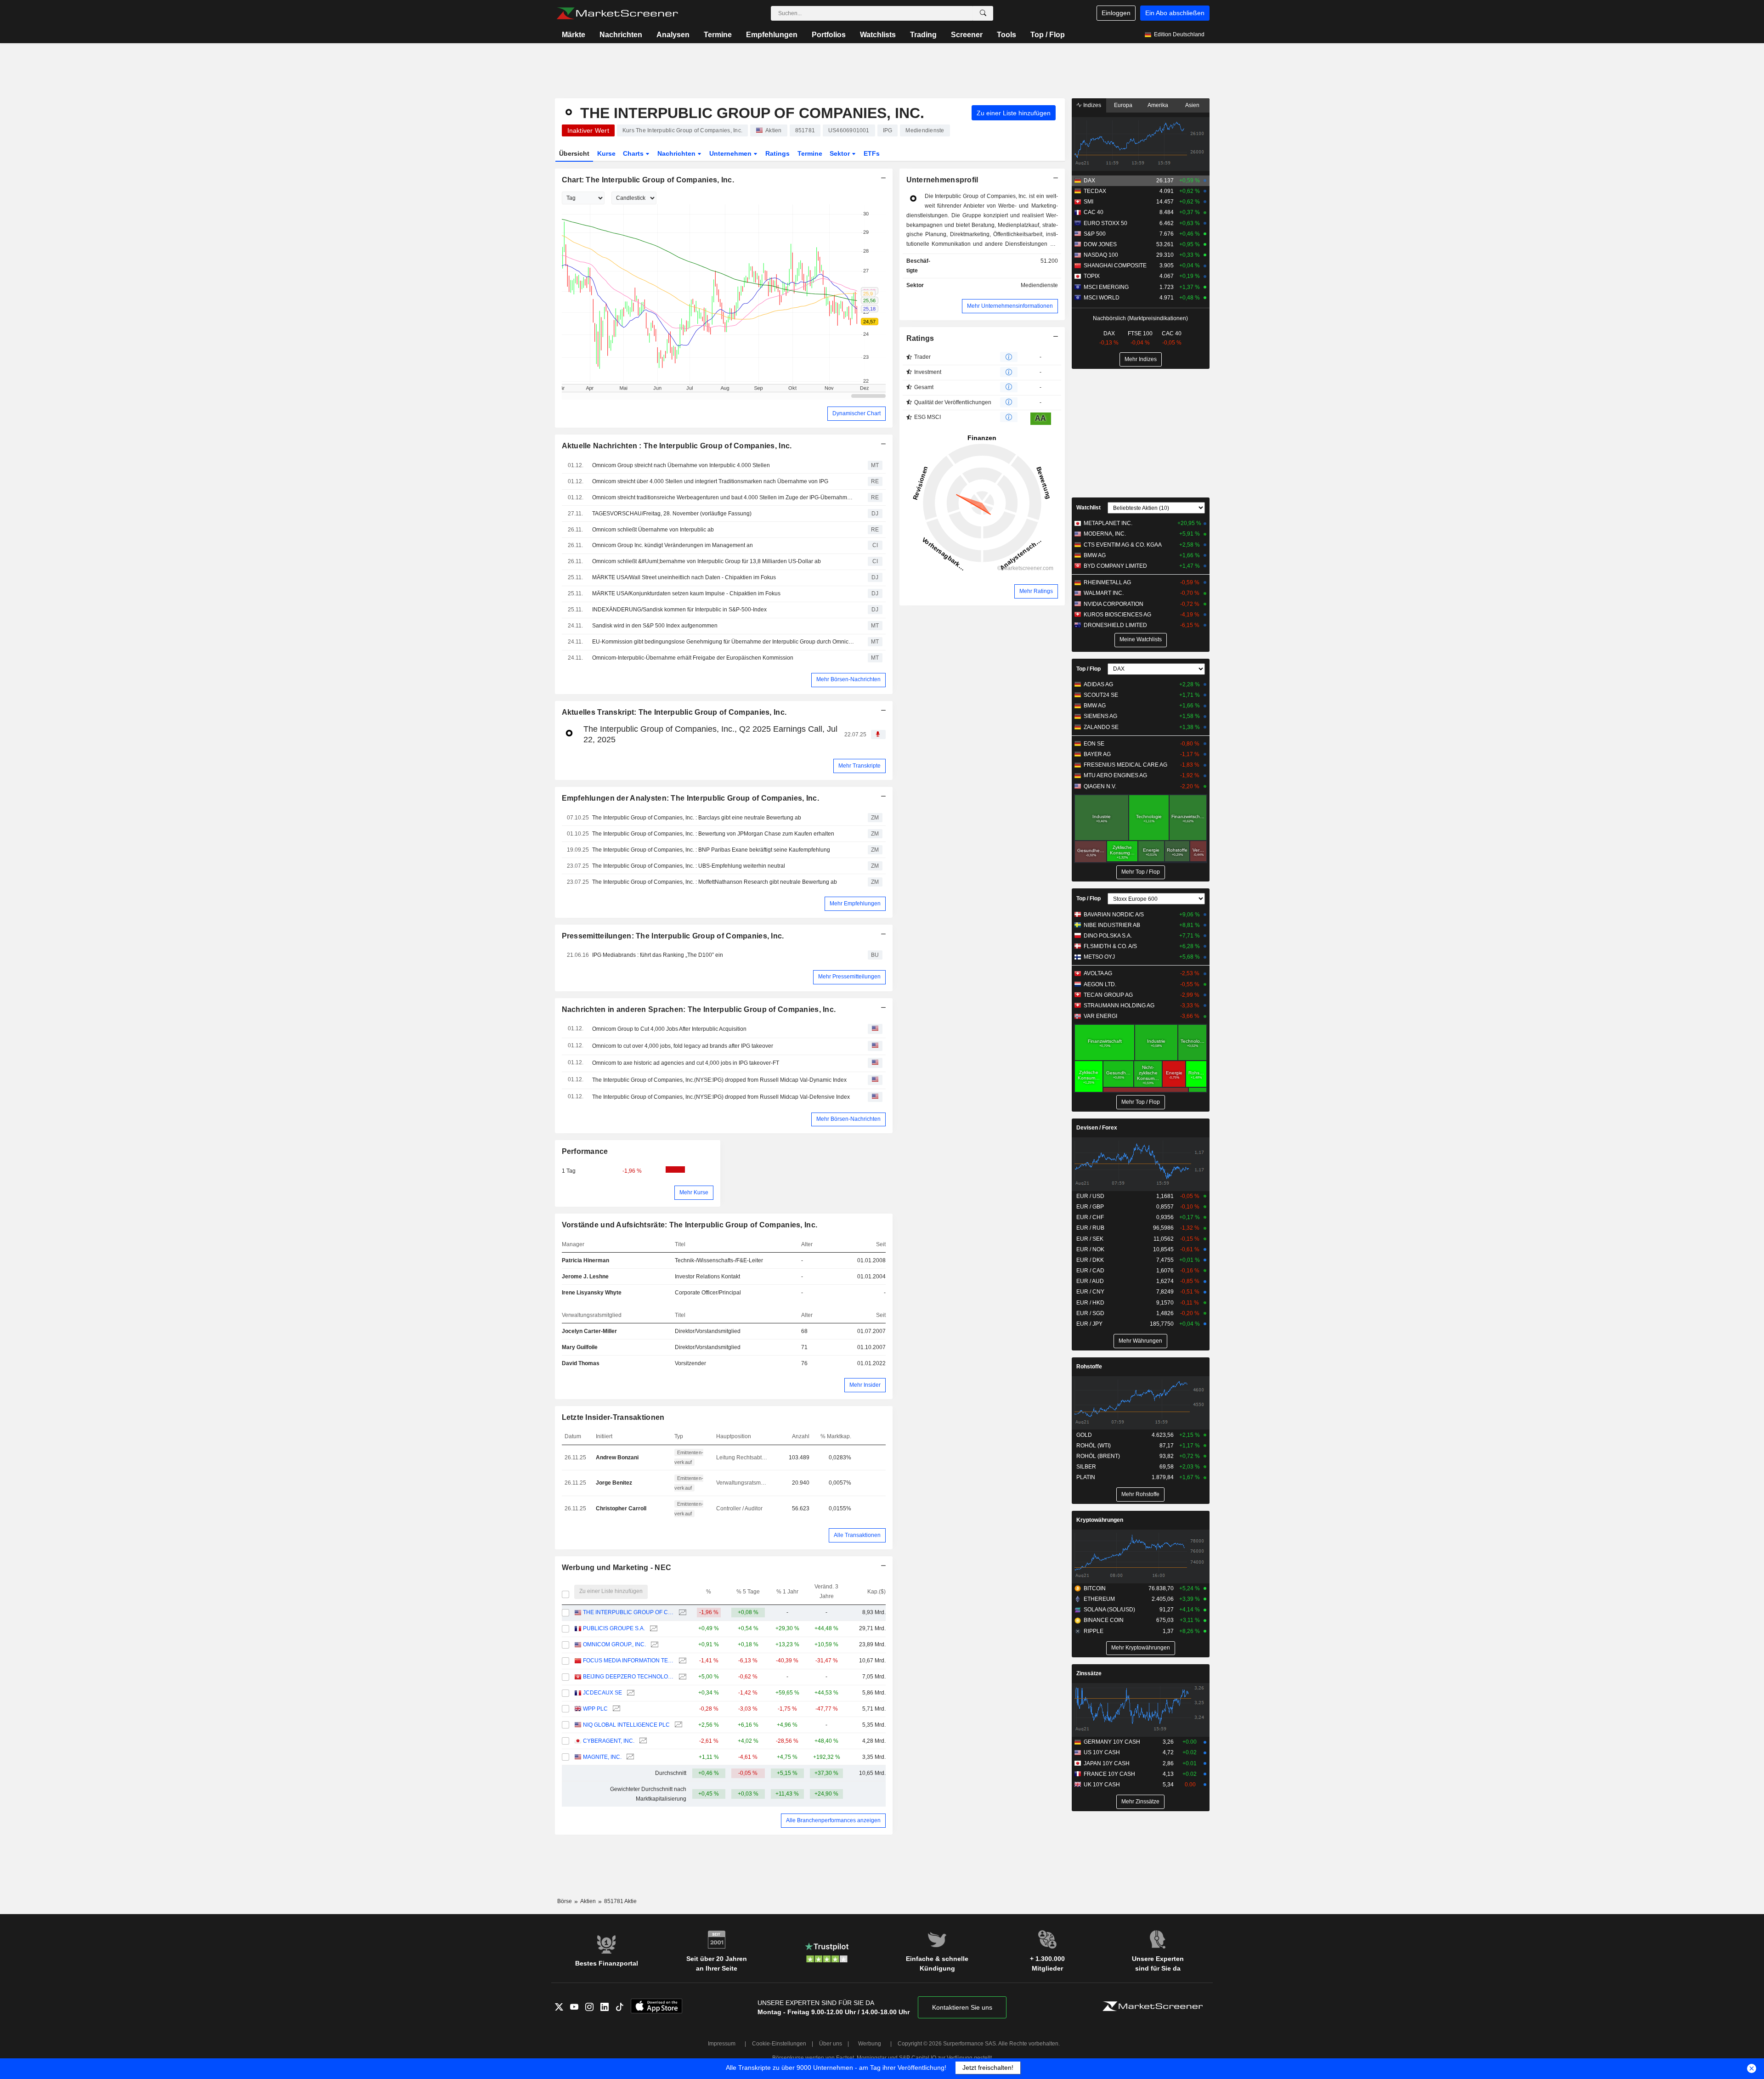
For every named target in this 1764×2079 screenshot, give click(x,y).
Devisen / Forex (1097, 1128)
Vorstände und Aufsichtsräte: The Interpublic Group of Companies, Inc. (690, 1225)
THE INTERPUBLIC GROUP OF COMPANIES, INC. (628, 1612)
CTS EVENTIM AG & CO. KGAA (1123, 545)
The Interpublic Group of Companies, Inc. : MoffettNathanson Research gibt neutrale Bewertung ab (715, 882)
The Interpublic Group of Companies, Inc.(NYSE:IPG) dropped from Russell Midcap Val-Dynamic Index (719, 1080)
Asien (1192, 105)
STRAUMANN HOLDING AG (1119, 1006)
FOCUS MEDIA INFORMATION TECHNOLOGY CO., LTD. (628, 1661)
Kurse (606, 153)
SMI (1088, 202)
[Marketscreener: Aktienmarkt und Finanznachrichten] (617, 13)
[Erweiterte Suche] (983, 13)
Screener (967, 35)
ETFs (872, 153)
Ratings (777, 153)
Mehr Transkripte (859, 766)
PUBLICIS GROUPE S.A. (614, 1628)
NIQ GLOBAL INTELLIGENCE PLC (626, 1725)
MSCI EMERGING (1106, 287)
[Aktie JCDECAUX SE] (630, 1693)
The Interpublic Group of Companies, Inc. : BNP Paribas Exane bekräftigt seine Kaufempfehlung (711, 850)
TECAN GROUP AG (1108, 995)
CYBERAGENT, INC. (609, 1741)
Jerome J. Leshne (585, 1277)
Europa (1123, 105)
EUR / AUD (1090, 1281)
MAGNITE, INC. (602, 1757)
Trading (923, 35)
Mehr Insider (865, 1385)
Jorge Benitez (614, 1483)
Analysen (673, 35)
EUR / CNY (1090, 1292)
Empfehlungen (772, 35)
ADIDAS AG (1098, 684)
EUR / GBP (1090, 1207)
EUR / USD (1090, 1196)
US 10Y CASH (1102, 1752)
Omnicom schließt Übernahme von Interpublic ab (653, 530)
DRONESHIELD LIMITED (1115, 625)
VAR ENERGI (1100, 1016)
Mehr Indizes (1141, 359)
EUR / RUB (1090, 1228)
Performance (585, 1151)
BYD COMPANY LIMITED (1115, 566)
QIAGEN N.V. (1100, 786)
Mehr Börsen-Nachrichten (848, 679)
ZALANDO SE (1101, 727)
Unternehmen (731, 153)
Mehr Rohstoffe (1140, 1494)
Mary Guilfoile (580, 1347)
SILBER (1086, 1467)
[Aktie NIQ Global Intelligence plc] (677, 1725)
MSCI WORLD (1102, 298)
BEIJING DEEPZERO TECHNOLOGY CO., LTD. (628, 1677)
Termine (718, 35)
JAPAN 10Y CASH (1107, 1763)
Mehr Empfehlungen (855, 904)
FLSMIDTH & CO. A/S (1110, 946)
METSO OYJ (1099, 957)
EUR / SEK (1090, 1239)
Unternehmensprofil (942, 180)
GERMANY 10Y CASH (1112, 1742)
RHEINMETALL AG (1107, 582)
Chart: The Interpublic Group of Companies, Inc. (648, 180)
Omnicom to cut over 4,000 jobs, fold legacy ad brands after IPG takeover (683, 1046)
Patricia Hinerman (585, 1260)
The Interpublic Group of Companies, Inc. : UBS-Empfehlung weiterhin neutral (689, 866)
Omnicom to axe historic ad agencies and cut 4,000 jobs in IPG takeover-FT (686, 1063)
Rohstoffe (1089, 1367)
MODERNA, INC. (1105, 534)
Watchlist (1088, 508)
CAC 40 (1094, 212)
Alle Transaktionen (857, 1535)
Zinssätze (1089, 1673)
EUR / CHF (1090, 1217)
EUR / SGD (1090, 1313)
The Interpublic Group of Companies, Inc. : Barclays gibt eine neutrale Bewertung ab (697, 818)
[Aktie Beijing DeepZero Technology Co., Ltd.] (681, 1677)
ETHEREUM (1099, 1599)
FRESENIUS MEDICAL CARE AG (1125, 765)
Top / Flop (1048, 35)
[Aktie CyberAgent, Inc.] (642, 1741)
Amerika (1158, 105)
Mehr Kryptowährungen (1141, 1648)
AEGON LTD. (1100, 984)
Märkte (574, 35)
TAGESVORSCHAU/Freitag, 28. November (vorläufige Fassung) (672, 514)
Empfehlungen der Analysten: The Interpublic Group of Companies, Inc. (690, 798)
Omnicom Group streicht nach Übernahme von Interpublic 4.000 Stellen (681, 465)
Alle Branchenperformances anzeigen (833, 1820)
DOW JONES (1100, 244)
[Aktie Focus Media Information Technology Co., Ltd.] (681, 1661)
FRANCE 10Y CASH (1109, 1774)
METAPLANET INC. (1108, 523)
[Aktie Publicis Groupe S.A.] (653, 1629)
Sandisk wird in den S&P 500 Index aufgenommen (655, 626)
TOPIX (1092, 276)
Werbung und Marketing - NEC (617, 1568)
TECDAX (1095, 191)
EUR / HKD (1090, 1303)
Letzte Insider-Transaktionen (613, 1417)
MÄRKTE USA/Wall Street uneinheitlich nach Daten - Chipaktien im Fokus (684, 577)
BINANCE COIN (1104, 1620)
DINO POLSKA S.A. (1108, 936)
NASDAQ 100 (1101, 255)
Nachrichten (621, 35)
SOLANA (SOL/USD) (1109, 1610)
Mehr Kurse (694, 1192)
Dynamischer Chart (857, 413)
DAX (1089, 181)
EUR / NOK (1090, 1249)
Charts (634, 153)
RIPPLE (1094, 1631)
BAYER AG (1097, 754)
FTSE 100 (1140, 333)
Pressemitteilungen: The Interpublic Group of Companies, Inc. (673, 936)
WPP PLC (595, 1709)
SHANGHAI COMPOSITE (1115, 266)
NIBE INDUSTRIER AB (1112, 925)
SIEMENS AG (1100, 716)
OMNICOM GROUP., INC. (614, 1644)
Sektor (841, 153)
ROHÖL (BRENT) (1098, 1456)
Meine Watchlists (1141, 639)
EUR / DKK (1090, 1260)
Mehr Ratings (1036, 591)
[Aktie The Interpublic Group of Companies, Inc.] (681, 1613)
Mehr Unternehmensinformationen (1010, 306)
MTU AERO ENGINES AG (1115, 775)
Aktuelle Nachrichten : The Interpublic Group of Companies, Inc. (677, 446)
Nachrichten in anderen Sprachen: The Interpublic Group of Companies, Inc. (699, 1009)
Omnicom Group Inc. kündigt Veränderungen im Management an (673, 545)
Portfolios (829, 35)
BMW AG (1095, 555)
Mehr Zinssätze (1140, 1802)
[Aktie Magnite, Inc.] (629, 1757)
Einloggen (1116, 13)
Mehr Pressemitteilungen (849, 977)
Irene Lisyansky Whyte (592, 1293)
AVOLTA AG (1098, 973)
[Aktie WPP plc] (615, 1709)
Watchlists (878, 35)
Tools (1006, 35)
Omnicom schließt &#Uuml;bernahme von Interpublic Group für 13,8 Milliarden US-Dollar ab (707, 561)
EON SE (1094, 744)
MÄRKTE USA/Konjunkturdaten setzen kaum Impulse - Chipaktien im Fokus (686, 593)
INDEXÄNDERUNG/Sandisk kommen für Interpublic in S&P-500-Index (679, 610)
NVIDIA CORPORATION (1114, 604)
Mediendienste (1039, 285)
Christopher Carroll (621, 1508)
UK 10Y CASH (1102, 1785)
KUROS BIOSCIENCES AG (1117, 615)
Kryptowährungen (1100, 1520)
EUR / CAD (1090, 1271)
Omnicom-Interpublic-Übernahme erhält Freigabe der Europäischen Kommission (693, 658)
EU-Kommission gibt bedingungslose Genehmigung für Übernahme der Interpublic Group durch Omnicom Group (724, 642)
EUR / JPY (1089, 1324)
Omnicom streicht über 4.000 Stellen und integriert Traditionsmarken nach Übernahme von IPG (710, 481)
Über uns (831, 2044)
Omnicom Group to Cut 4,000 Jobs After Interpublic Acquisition (669, 1029)
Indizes (1091, 105)
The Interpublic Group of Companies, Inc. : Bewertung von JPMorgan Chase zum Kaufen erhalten (713, 834)
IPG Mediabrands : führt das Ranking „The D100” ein (658, 955)
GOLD (1084, 1435)
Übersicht (574, 153)
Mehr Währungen (1140, 1341)
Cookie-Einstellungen (779, 2044)
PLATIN (1086, 1477)
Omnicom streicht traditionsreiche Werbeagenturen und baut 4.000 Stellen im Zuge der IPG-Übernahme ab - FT (724, 497)
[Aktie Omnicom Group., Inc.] (653, 1645)
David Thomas (581, 1363)
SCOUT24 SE (1101, 695)
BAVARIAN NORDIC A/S (1114, 915)
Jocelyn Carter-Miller (589, 1331)
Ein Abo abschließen (1175, 13)
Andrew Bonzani (617, 1458)
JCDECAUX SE (602, 1693)
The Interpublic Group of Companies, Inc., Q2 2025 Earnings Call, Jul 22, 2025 (710, 734)
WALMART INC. (1104, 593)
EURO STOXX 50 (1105, 223)
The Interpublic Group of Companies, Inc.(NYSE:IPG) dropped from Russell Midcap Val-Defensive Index (721, 1097)
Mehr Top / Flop (1141, 872)
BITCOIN (1095, 1588)
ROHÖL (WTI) (1094, 1446)
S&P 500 (1095, 234)
